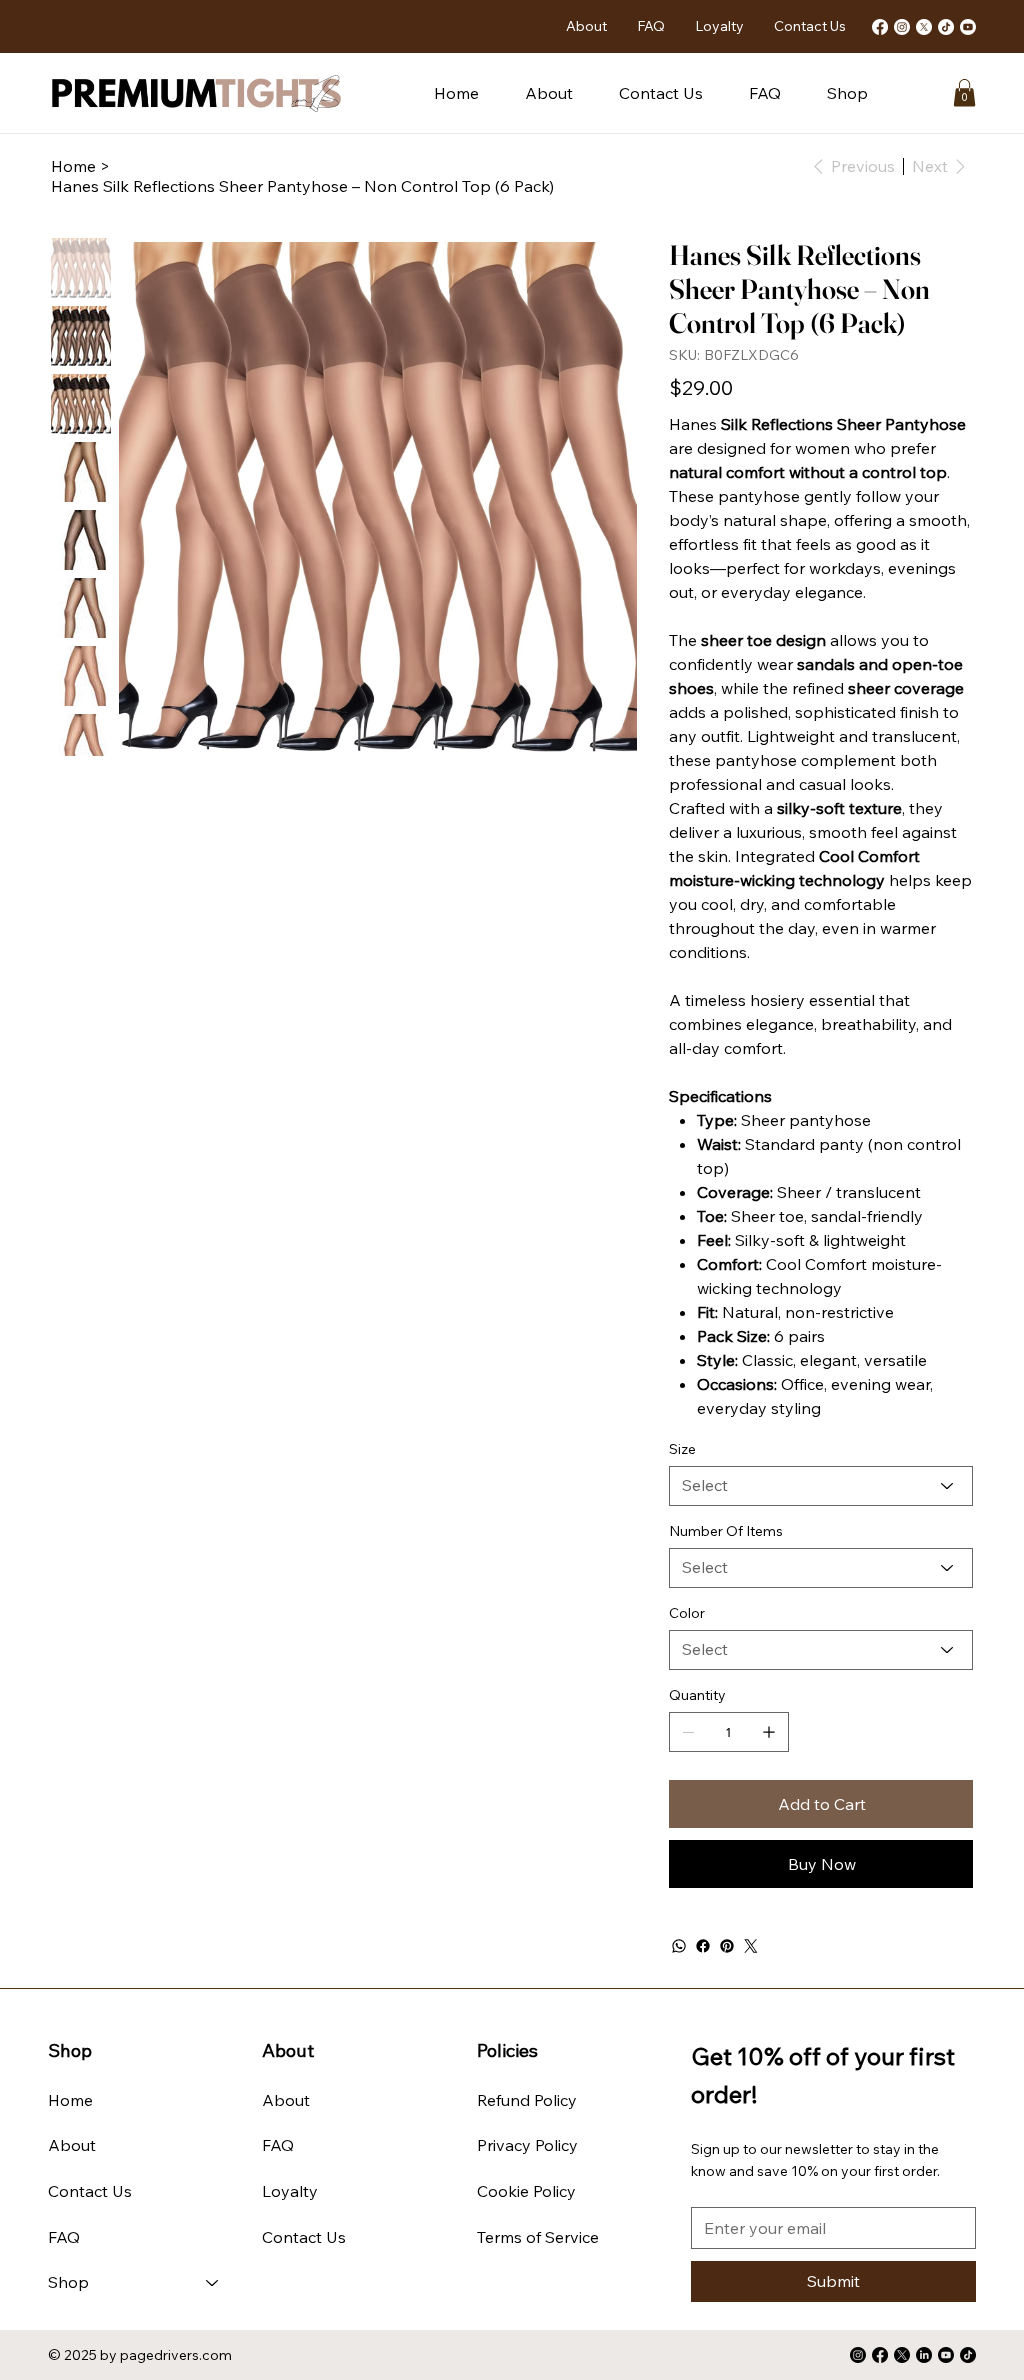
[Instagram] (902, 27)
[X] (924, 27)
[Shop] (213, 2283)
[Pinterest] (727, 1946)
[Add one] (769, 1732)
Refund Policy (527, 2100)
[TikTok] (946, 27)
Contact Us (90, 2191)
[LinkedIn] (924, 2355)
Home (70, 2100)
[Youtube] (968, 27)
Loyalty (290, 2191)
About (72, 2145)
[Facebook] (880, 27)
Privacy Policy (527, 2145)
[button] (847, 93)
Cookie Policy (526, 2191)
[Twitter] (751, 1946)
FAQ (64, 2237)
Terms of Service (538, 2237)
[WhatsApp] (679, 1946)
